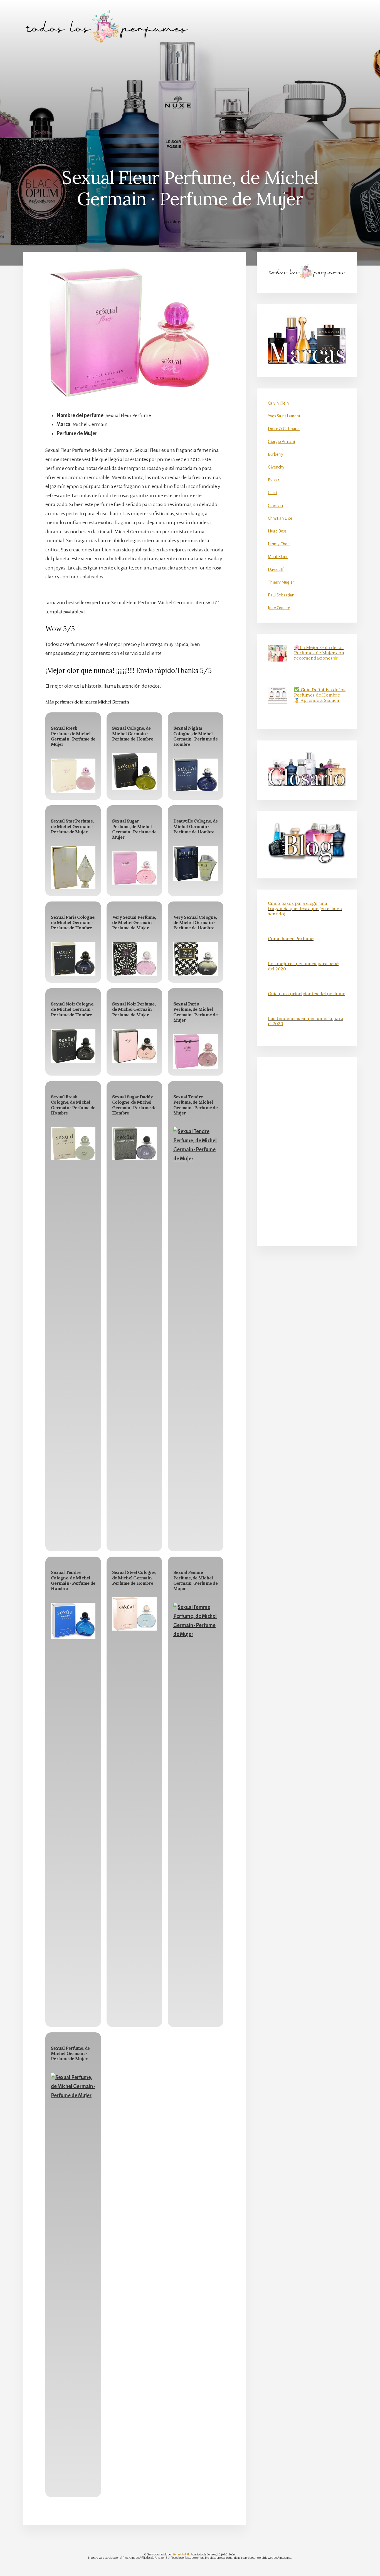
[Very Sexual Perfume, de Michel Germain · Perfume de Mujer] (134, 959)
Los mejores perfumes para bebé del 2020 (303, 966)
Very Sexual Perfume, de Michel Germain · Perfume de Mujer (134, 922)
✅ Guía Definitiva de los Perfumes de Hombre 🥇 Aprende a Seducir (320, 695)
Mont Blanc (278, 557)
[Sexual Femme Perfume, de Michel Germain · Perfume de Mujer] (196, 1811)
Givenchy (276, 467)
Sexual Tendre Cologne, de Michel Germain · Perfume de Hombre (73, 1580)
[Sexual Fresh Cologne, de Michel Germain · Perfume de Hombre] (73, 1144)
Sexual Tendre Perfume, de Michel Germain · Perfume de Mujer (195, 1105)
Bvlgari (274, 480)
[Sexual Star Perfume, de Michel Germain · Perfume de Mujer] (73, 867)
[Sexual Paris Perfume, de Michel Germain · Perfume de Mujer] (196, 1051)
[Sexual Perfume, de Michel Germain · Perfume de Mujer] (73, 2282)
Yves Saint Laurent (284, 416)
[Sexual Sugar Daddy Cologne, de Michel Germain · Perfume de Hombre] (134, 1144)
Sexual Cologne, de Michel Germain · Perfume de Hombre (133, 733)
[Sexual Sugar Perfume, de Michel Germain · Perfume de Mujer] (134, 868)
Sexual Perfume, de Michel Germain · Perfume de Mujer (70, 2053)
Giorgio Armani (281, 442)
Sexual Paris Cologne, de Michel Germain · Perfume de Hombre (73, 922)
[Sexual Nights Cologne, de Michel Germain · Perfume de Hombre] (196, 775)
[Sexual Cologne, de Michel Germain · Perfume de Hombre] (134, 772)
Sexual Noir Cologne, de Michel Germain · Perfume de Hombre (72, 1009)
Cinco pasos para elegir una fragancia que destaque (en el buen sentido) (305, 908)
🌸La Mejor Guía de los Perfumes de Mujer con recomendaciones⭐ (319, 653)
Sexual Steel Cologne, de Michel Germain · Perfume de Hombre (134, 1577)
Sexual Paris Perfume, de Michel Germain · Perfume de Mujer (195, 1012)
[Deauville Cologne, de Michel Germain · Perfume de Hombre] (196, 863)
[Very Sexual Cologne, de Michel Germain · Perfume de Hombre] (196, 959)
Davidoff (276, 569)
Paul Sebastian (281, 595)
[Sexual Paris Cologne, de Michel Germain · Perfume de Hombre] (73, 959)
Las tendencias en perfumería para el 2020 (306, 1021)
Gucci (272, 493)
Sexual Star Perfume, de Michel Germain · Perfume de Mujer (72, 826)
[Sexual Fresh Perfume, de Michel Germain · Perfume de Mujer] (73, 776)
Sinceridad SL (181, 2554)
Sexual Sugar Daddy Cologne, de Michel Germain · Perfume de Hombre (134, 1105)
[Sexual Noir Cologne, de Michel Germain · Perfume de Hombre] (73, 1046)
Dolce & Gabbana (284, 429)
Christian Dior (280, 518)
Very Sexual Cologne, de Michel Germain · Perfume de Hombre (195, 922)
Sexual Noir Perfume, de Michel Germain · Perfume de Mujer (134, 1009)
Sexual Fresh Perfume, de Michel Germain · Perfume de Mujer (73, 736)
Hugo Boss (277, 531)
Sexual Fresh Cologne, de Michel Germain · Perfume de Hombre (73, 1105)
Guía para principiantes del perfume (307, 994)
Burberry (276, 454)
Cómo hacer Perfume (291, 938)
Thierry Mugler (281, 582)
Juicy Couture (279, 608)
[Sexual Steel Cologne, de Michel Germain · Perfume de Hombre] (134, 1614)
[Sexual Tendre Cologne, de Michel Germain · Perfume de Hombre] (73, 1621)
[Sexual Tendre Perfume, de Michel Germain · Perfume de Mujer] (196, 1336)
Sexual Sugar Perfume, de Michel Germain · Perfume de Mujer (134, 829)
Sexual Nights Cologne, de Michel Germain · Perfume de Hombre (195, 736)
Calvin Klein (278, 403)
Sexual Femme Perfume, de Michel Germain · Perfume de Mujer (195, 1580)
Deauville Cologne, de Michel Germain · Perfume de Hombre (195, 826)
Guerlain (275, 506)
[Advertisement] (190, 95)
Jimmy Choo (279, 544)
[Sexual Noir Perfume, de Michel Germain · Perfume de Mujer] (134, 1046)
